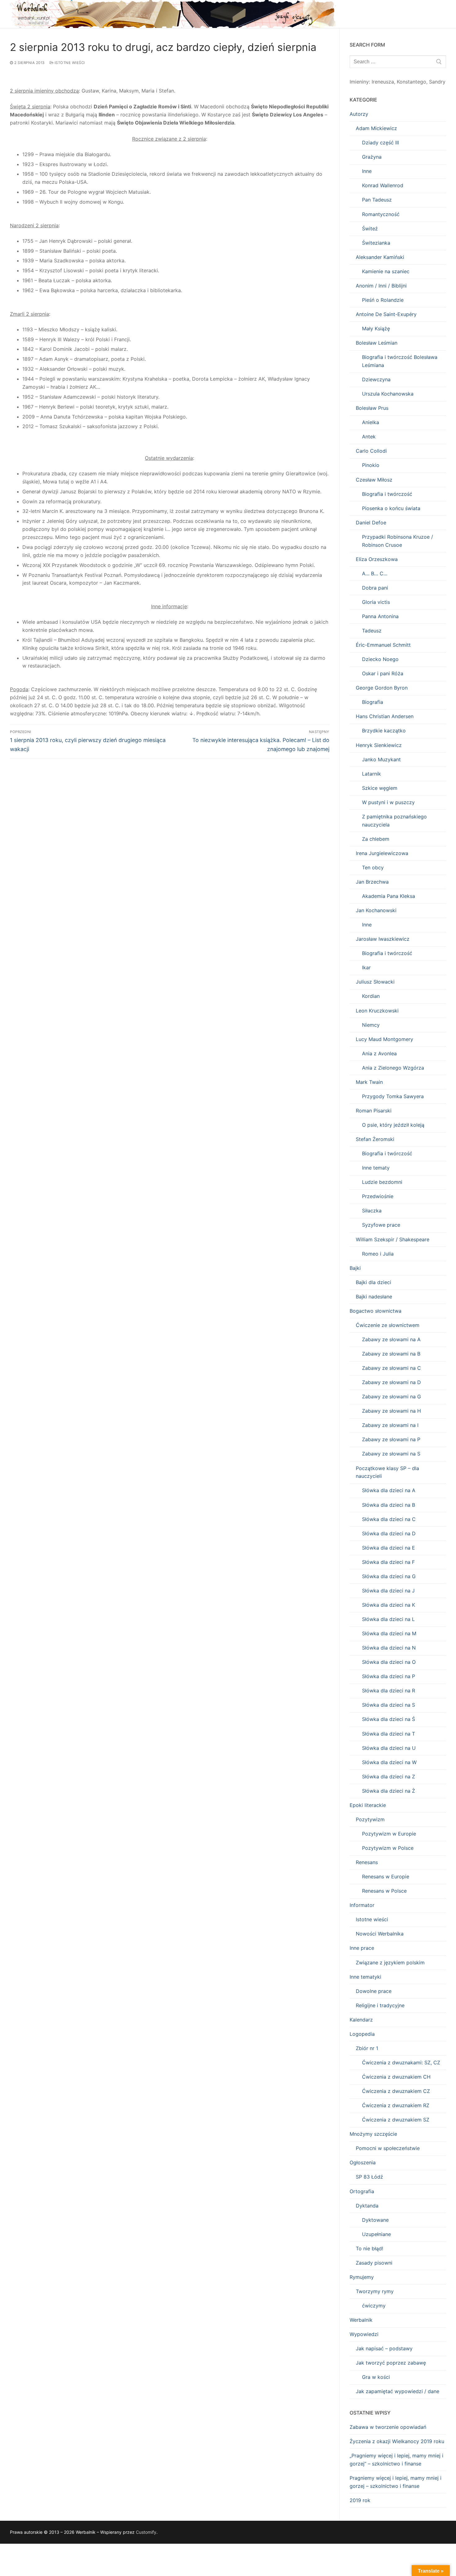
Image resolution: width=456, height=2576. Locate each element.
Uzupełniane (376, 2234)
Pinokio (371, 465)
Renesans (367, 1862)
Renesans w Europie (386, 1877)
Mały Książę (376, 328)
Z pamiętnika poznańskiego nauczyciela (394, 821)
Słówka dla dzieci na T (389, 1734)
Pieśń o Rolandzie (383, 300)
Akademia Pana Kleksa (389, 896)
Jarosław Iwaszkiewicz (383, 939)
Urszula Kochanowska (388, 394)
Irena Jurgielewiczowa (382, 853)
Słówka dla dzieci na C (389, 1519)
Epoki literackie (368, 1805)
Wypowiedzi (364, 2334)
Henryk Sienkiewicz (379, 745)
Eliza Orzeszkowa (377, 559)
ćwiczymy (374, 2306)
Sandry (437, 82)
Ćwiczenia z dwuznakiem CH (396, 2077)
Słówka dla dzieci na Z (389, 1777)
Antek (369, 437)
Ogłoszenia (363, 2162)
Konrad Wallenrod (383, 185)
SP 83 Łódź (369, 2177)
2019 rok (360, 2500)
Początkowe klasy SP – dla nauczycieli (387, 1472)
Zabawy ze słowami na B (391, 1354)
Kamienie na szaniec (386, 271)
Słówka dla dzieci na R (389, 1691)
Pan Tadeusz (377, 200)
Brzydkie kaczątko (384, 731)
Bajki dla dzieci (373, 1282)
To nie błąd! (369, 2248)
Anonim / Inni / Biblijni (381, 286)
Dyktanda (367, 2206)
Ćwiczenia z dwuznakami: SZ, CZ (401, 2062)
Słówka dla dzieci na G (389, 1576)
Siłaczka (372, 1211)
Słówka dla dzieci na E (389, 1548)
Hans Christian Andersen (385, 716)
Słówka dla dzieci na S (389, 1705)
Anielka (371, 422)
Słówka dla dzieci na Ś (389, 1719)
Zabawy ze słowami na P (391, 1439)
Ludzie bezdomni (382, 1182)
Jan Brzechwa (372, 882)
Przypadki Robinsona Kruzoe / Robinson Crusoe (398, 541)
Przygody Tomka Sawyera (393, 1096)
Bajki (355, 1268)
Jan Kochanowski (376, 910)
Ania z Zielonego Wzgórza (393, 1068)
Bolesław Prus (372, 408)
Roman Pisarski (374, 1111)
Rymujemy (362, 2277)
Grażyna (372, 157)
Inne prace (362, 1948)
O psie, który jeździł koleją (393, 1125)
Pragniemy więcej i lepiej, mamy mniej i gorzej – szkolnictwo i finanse (396, 2482)
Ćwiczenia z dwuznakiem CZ (396, 2091)
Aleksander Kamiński (380, 257)
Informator (362, 1905)
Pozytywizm (370, 1819)
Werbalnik (361, 2320)
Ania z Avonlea (379, 1053)
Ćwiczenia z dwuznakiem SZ (396, 2120)
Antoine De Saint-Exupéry (386, 314)
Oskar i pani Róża (383, 673)
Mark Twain (369, 1082)
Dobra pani (375, 588)
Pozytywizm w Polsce (388, 1848)
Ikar (366, 967)
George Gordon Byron (382, 688)
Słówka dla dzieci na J (388, 1591)
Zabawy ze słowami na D (391, 1382)
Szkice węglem (380, 788)
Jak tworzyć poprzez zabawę (391, 2363)
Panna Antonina (380, 616)
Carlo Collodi (371, 451)
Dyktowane (375, 2220)
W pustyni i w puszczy (388, 802)
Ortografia (362, 2191)
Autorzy (359, 114)
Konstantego (411, 82)
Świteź (370, 229)
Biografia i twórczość (387, 494)
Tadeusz (372, 631)
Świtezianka (376, 243)
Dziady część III (380, 143)
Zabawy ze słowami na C (391, 1368)
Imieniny (359, 82)
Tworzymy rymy (375, 2291)
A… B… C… (375, 573)
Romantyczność (381, 214)
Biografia (373, 702)
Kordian (371, 996)
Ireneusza (383, 82)
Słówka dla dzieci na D (389, 1533)
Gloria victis (376, 602)
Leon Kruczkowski (377, 1011)
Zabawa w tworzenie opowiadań (388, 2427)
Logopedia (362, 2034)
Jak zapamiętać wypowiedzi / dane (398, 2391)
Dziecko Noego (380, 659)
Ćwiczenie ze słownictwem (388, 1325)
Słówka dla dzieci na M (389, 1633)
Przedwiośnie (378, 1196)
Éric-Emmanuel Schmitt (383, 645)
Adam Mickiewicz (376, 128)
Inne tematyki (365, 1977)
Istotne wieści (69, 63)
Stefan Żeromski (375, 1139)
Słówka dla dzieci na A (389, 1490)
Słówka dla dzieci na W (389, 1762)
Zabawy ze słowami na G (391, 1397)
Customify (146, 2532)
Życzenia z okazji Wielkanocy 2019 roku (397, 2441)
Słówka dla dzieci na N (389, 1648)
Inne (367, 171)
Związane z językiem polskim (390, 1963)
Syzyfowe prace (381, 1225)
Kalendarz (361, 2020)
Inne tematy (376, 1168)
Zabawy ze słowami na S (391, 1454)
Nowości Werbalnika (380, 1934)
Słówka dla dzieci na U (389, 1748)
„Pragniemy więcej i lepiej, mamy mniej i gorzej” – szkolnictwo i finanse (396, 2460)
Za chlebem (376, 839)
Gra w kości (376, 2377)
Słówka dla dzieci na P (389, 1676)
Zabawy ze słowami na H (391, 1411)
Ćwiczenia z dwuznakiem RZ (396, 2105)
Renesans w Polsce (384, 1891)
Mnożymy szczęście (373, 2134)
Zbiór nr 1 (367, 2048)
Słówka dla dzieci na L (388, 1619)
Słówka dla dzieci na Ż (389, 1791)
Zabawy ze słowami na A (391, 1339)
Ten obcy (373, 867)
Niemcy (371, 1025)
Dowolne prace (374, 1991)
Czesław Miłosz (374, 480)
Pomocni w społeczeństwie (388, 2148)
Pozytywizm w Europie (389, 1834)
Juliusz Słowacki (375, 982)
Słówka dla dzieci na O (389, 1662)
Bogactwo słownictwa (376, 1311)
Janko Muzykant (381, 759)
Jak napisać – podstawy (384, 2348)
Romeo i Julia (378, 1254)
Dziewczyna (376, 379)
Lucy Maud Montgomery (384, 1039)
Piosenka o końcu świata (391, 508)
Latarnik (371, 774)
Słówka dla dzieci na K (389, 1605)
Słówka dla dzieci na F (388, 1562)
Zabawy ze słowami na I (390, 1425)
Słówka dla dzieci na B (389, 1505)
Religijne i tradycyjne (380, 2005)
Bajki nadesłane (374, 1297)
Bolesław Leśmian (377, 343)
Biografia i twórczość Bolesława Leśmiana (400, 361)
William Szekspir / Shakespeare (393, 1239)
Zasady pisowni (374, 2263)
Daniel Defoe (371, 523)
